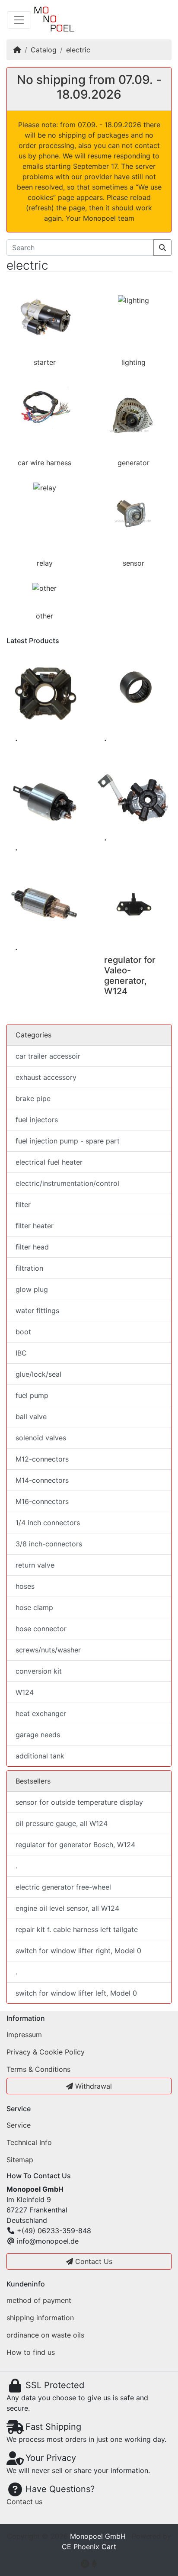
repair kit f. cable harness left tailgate (77, 1929)
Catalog (44, 50)
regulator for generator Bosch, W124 (75, 1845)
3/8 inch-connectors (49, 1544)
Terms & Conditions (38, 2069)
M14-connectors (42, 1480)
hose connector (41, 1629)
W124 (25, 1692)
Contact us (24, 2502)
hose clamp (34, 1607)
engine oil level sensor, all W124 (67, 1908)
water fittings (37, 1311)
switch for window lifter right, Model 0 (78, 1951)
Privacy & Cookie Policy (46, 2052)
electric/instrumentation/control (67, 1183)
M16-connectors (42, 1501)
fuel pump (32, 1395)
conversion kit (39, 1671)
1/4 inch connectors (48, 1523)
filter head (32, 1247)
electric (78, 50)
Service (19, 2125)
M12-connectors (42, 1459)
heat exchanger (41, 1713)
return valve (35, 1565)
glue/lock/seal (38, 1374)
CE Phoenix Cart (89, 2547)
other (44, 616)
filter (23, 1204)
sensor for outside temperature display (79, 1802)
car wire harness (44, 463)
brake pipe (33, 1098)
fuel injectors (37, 1120)
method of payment (39, 2300)
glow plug (32, 1289)
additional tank (40, 1756)
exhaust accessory (46, 1077)
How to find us (31, 2352)
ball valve (31, 1417)
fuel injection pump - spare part (68, 1141)
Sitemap (20, 2160)
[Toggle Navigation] (19, 20)
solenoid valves (41, 1438)
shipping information (40, 2318)
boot (23, 1332)
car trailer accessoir (48, 1056)
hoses (25, 1586)
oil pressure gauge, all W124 (62, 1823)
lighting (133, 362)
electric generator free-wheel (63, 1887)
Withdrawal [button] (92, 2086)
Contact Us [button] (93, 2261)
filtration (29, 1268)
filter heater (35, 1226)
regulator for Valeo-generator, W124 (130, 976)
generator (133, 463)
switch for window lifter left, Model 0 (76, 1993)
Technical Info (29, 2142)
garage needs (38, 1735)
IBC (21, 1353)
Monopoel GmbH (98, 2536)
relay (45, 563)
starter (45, 362)
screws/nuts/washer (48, 1650)
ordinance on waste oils (45, 2335)
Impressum (24, 2035)
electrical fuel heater (49, 1162)
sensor (133, 563)
